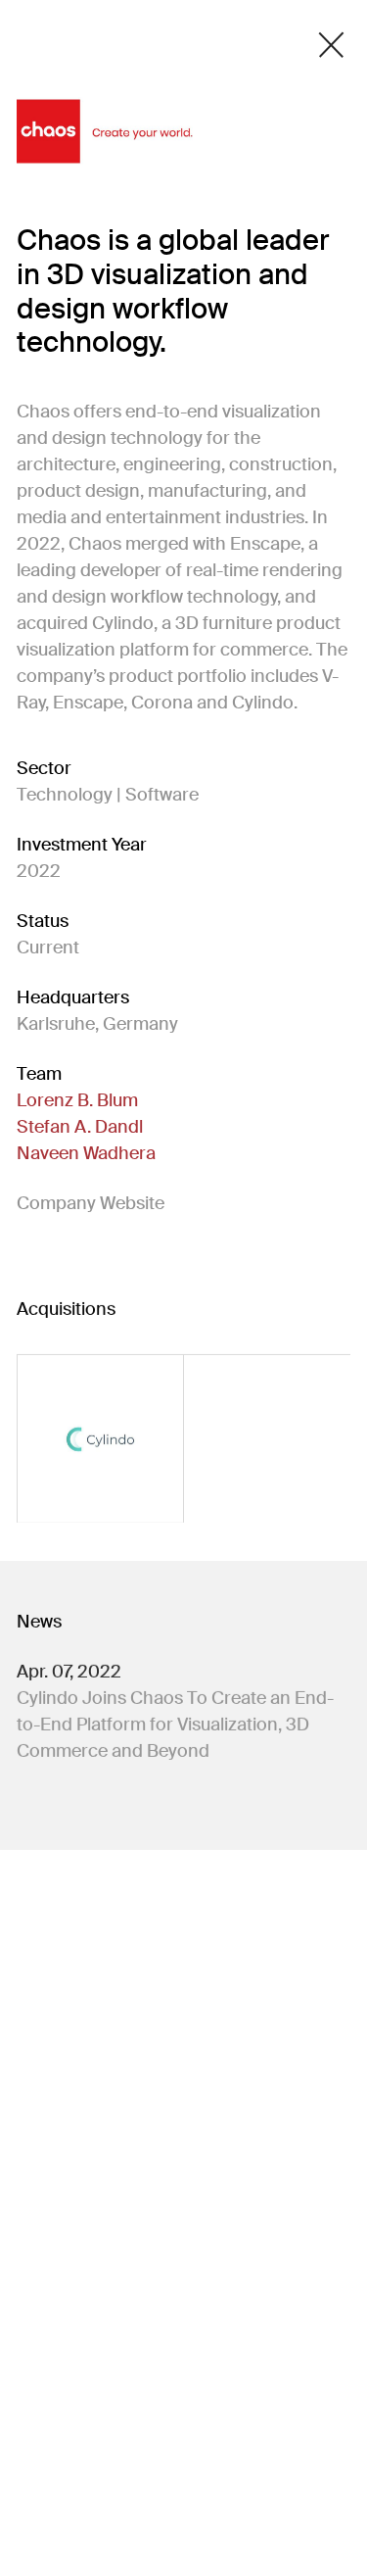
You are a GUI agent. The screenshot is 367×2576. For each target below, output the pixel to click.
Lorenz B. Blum (77, 1100)
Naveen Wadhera (86, 1153)
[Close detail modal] (331, 45)
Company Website (91, 1203)
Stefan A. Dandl (80, 1127)
